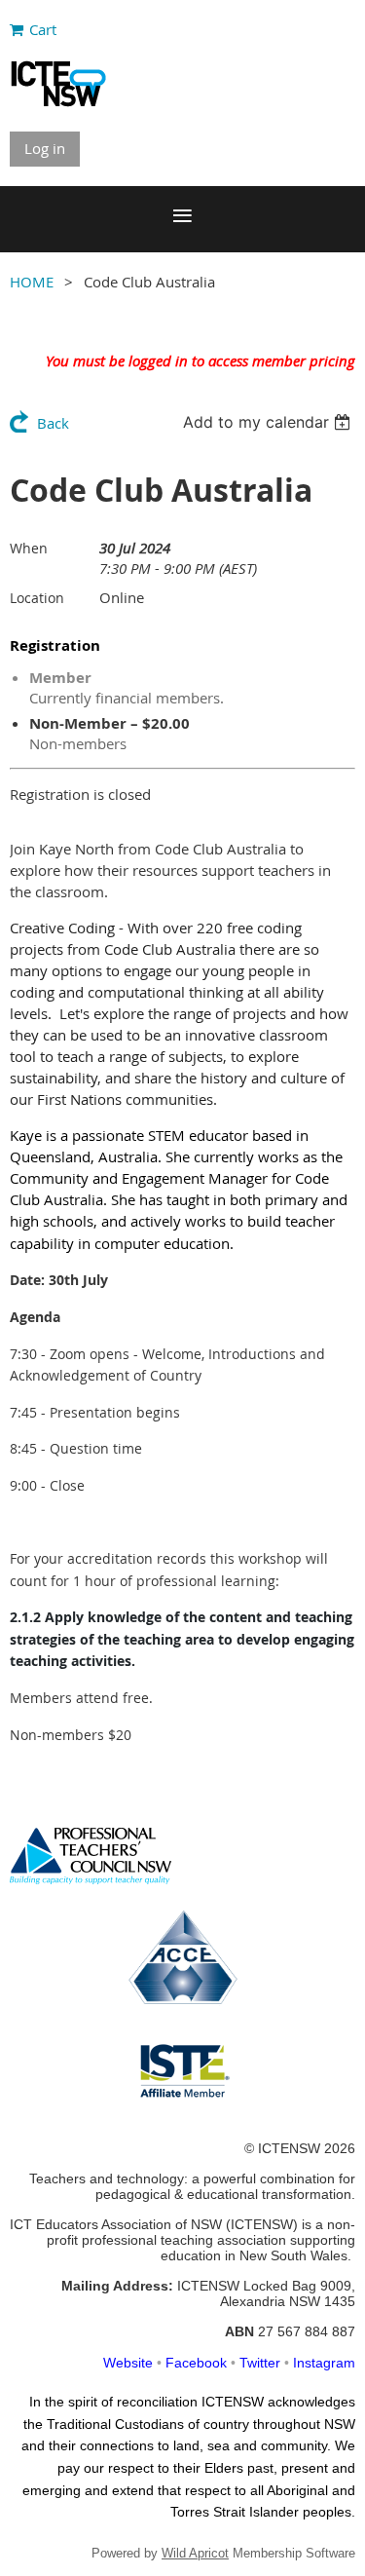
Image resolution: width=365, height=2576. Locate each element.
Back (53, 423)
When (29, 548)
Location (37, 598)
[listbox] (269, 422)
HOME (32, 282)
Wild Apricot (195, 2553)
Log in (45, 148)
